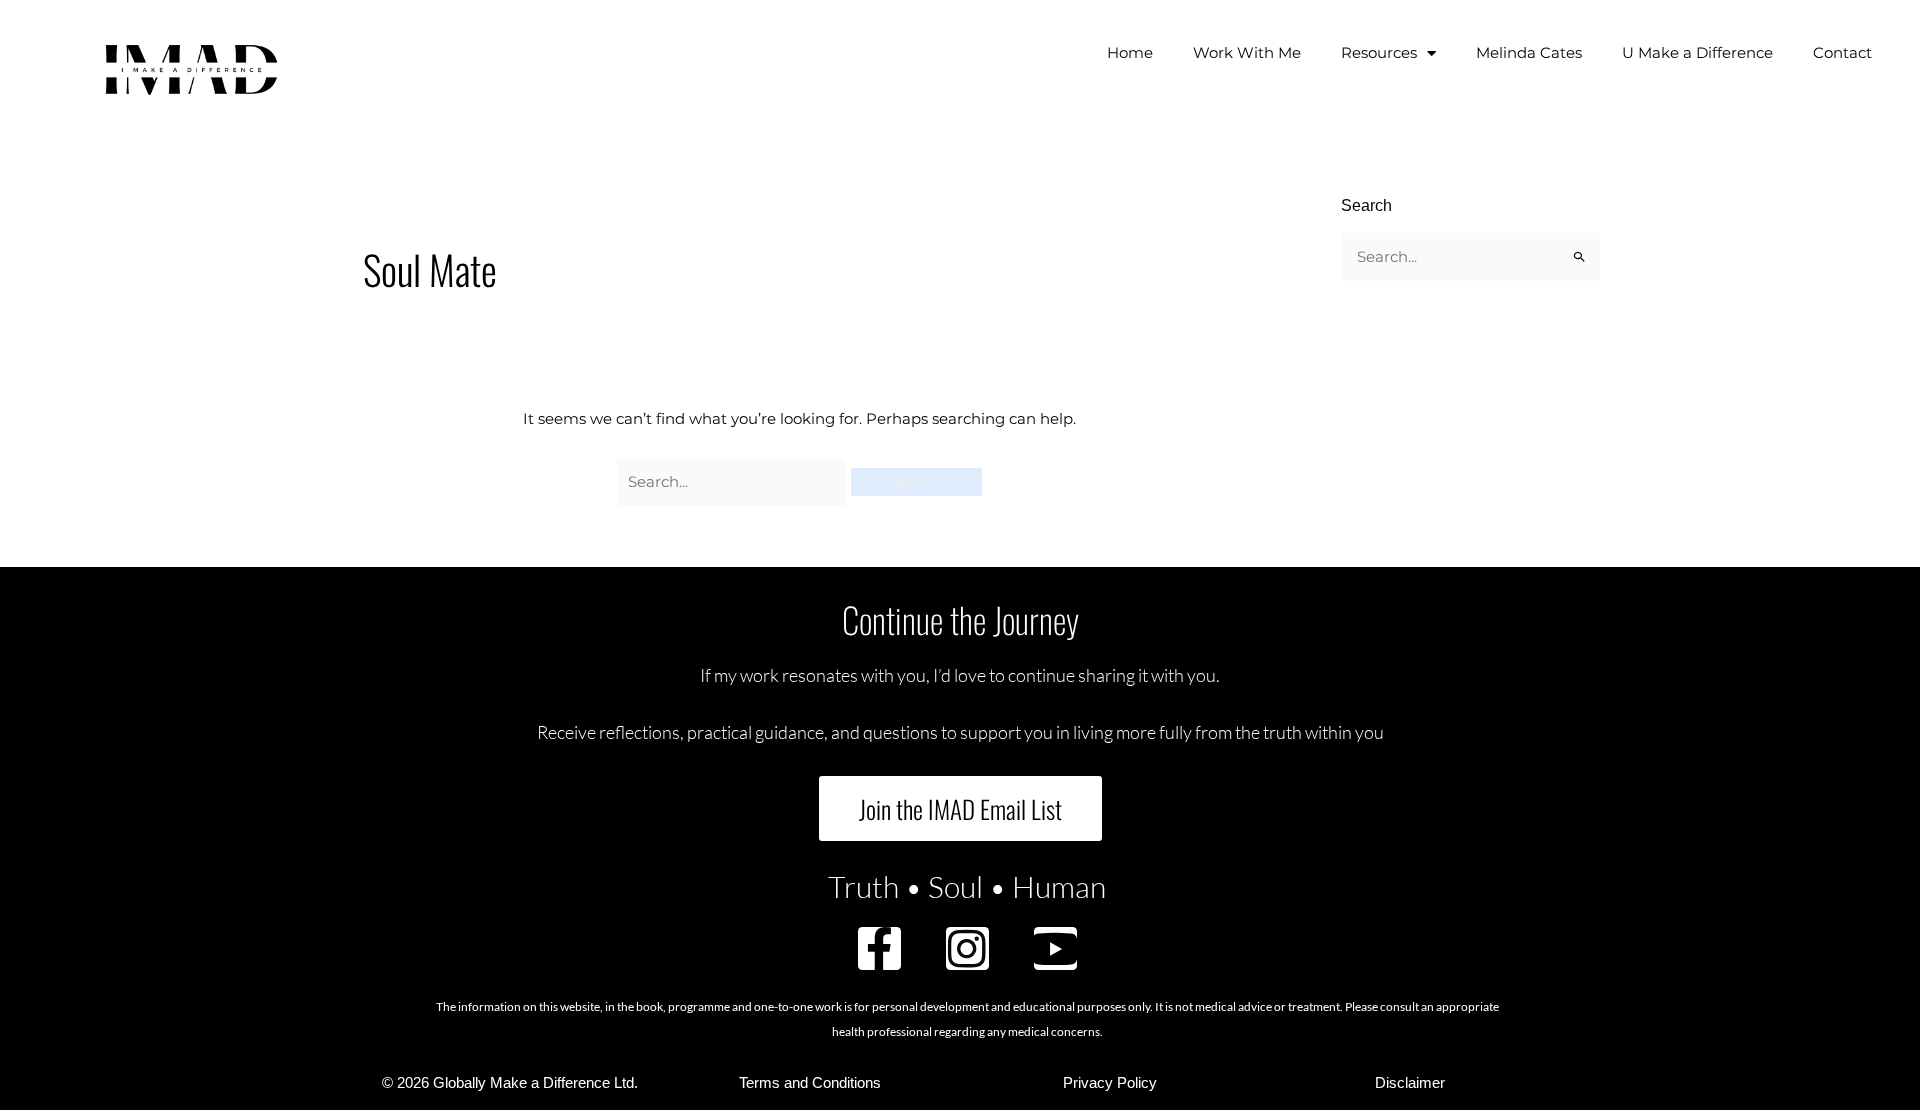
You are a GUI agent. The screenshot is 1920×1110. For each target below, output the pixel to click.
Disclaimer (1410, 1082)
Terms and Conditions (810, 1082)
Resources (1379, 52)
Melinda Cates (1529, 52)
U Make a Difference (1697, 52)
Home (1130, 52)
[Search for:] (734, 481)
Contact (1842, 52)
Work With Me (1247, 52)
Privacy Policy (1110, 1082)
